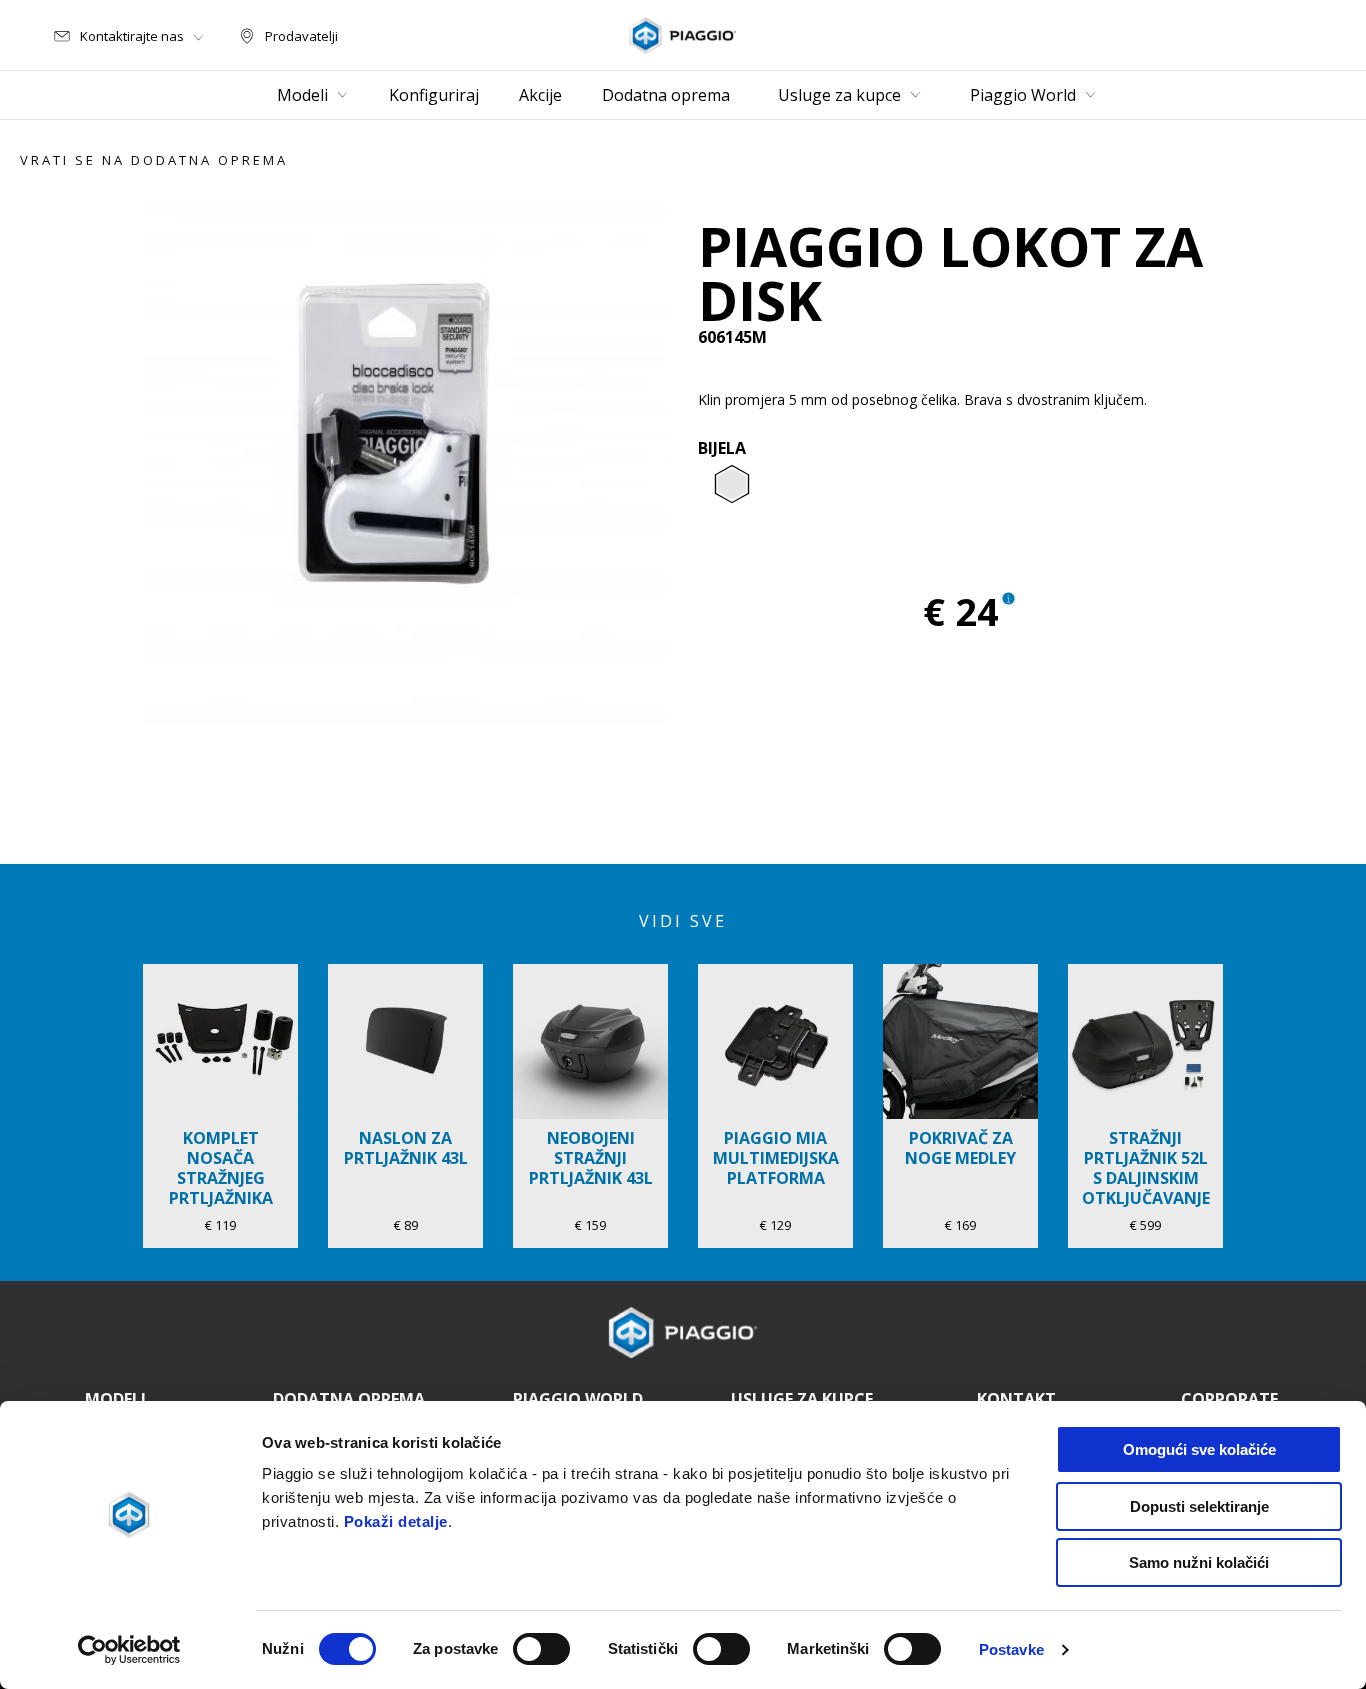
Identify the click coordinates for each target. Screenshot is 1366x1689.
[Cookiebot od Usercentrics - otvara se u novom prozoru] (129, 1650)
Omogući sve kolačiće (1199, 1449)
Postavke (1011, 1649)
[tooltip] (732, 485)
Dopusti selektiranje (1199, 1506)
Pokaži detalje (396, 1521)
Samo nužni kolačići (1199, 1562)
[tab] (732, 485)
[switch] (541, 1649)
